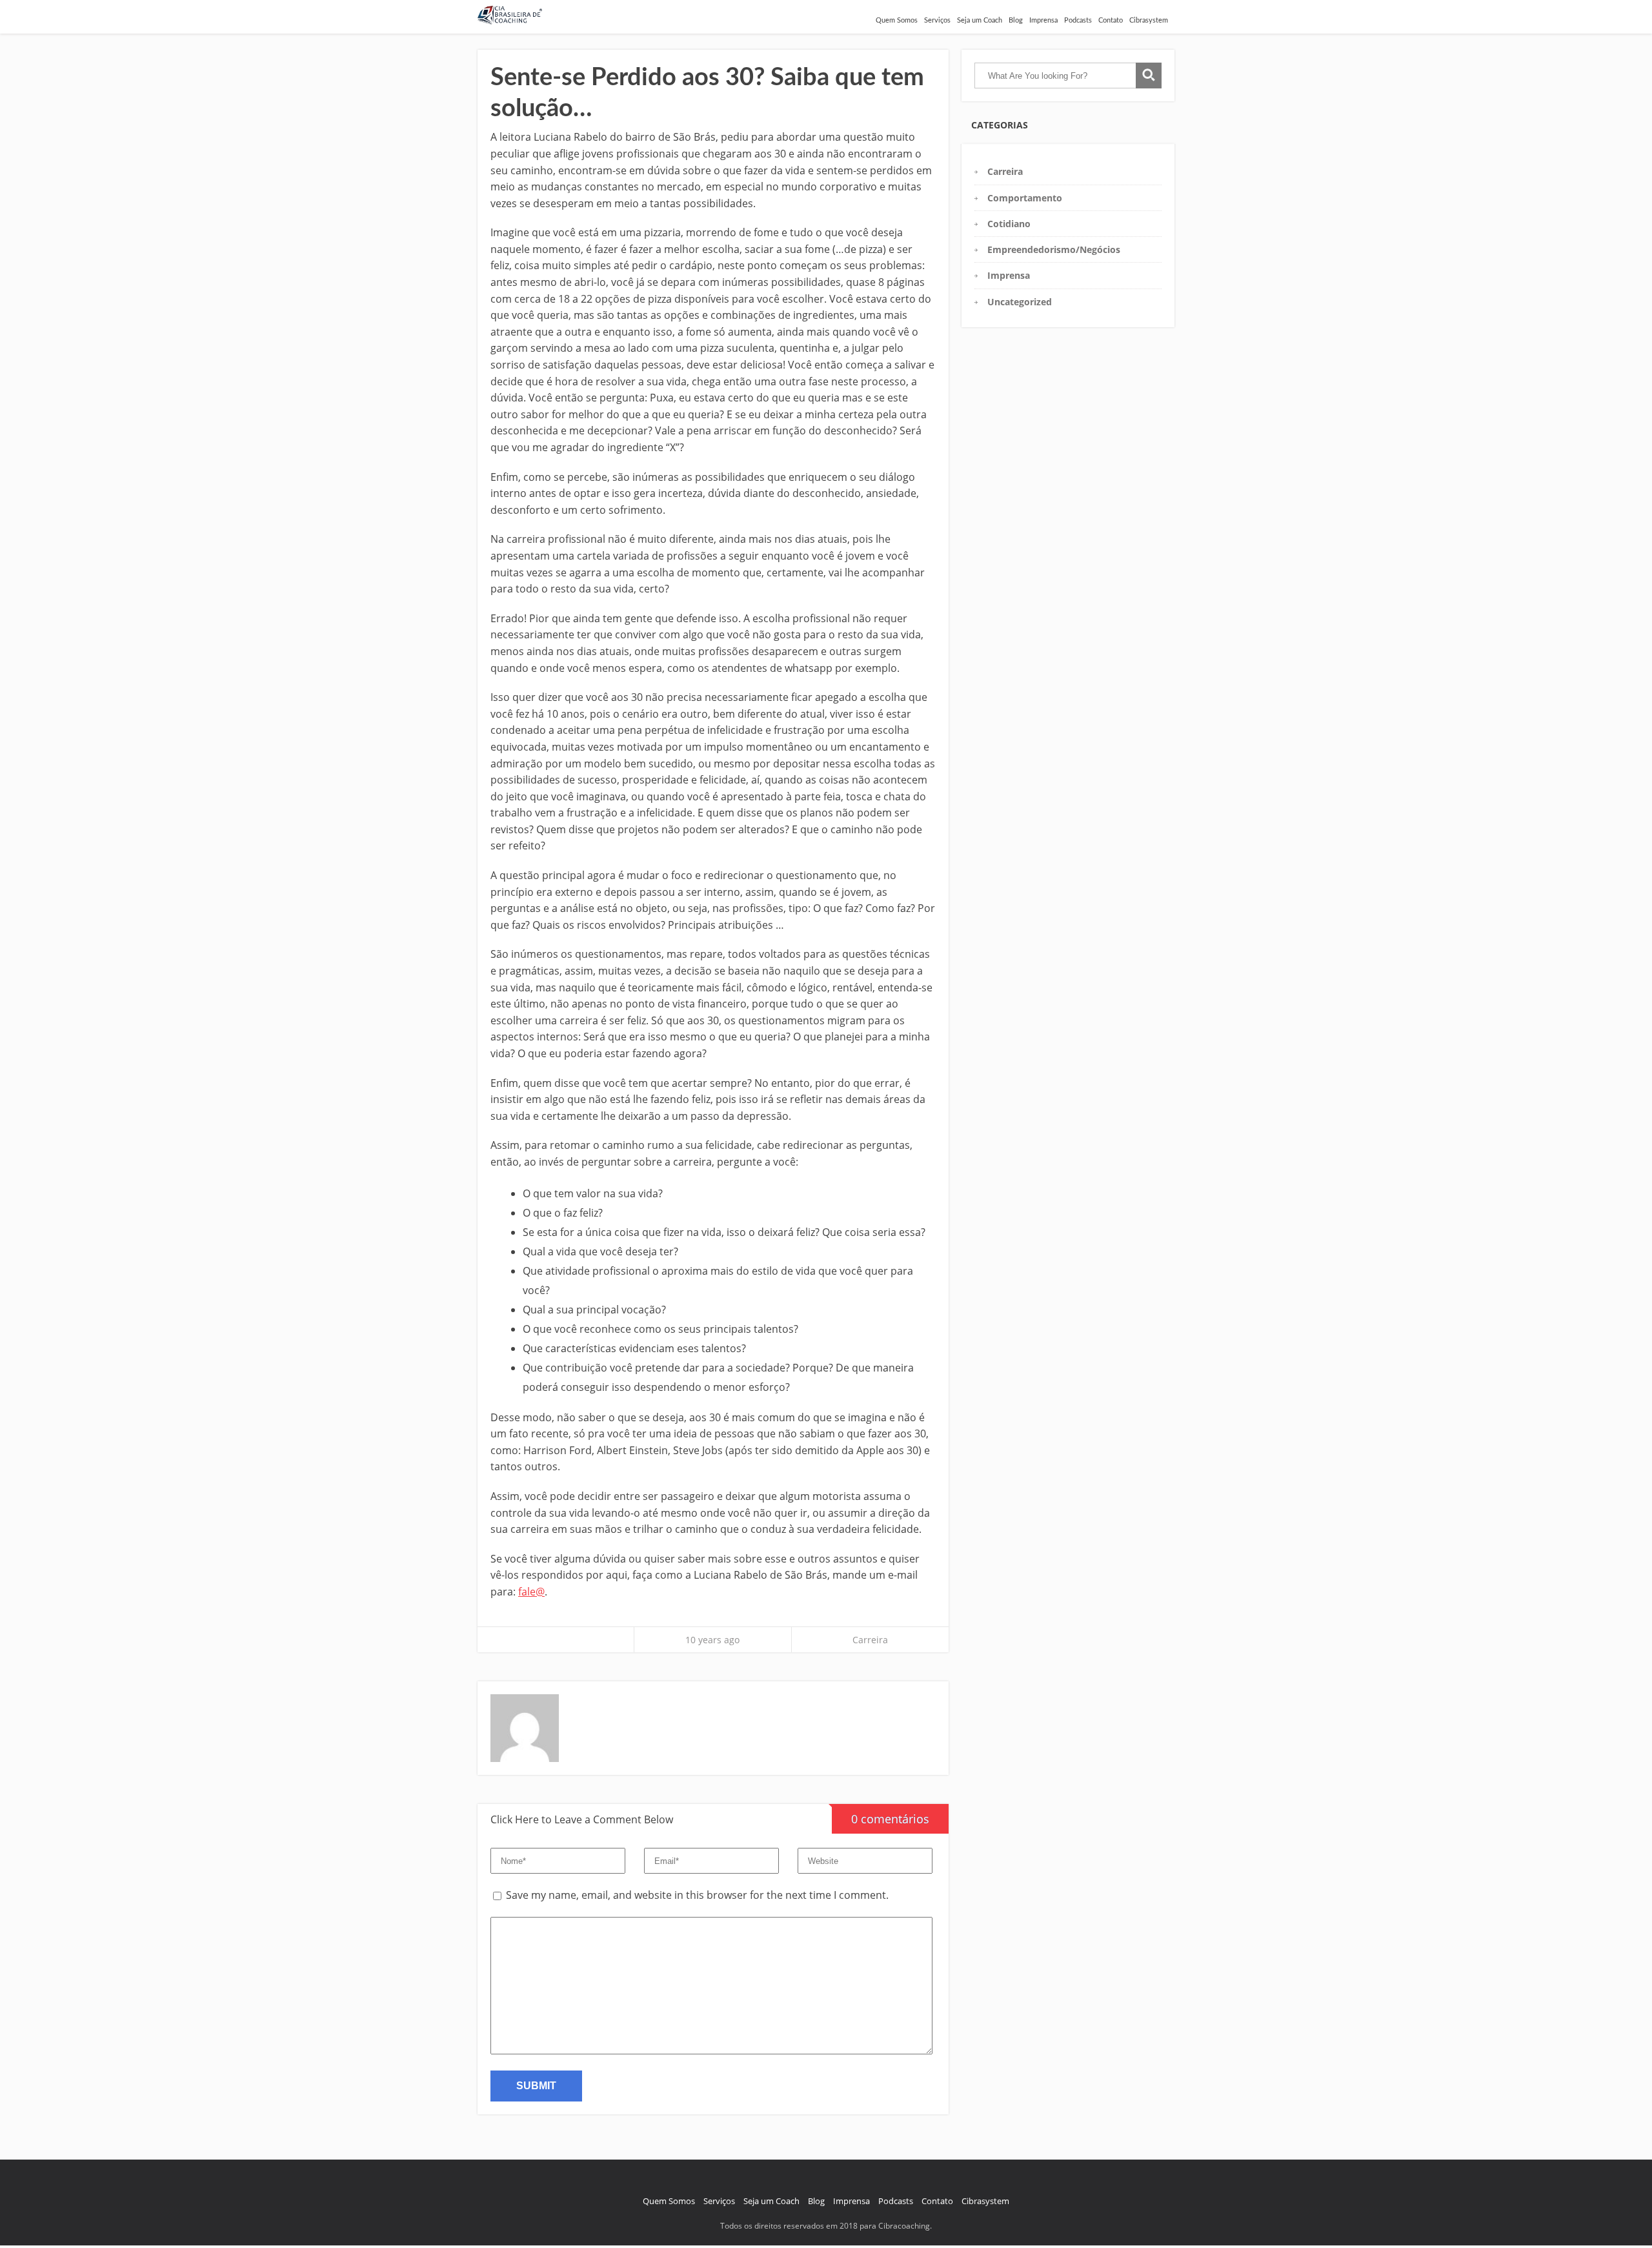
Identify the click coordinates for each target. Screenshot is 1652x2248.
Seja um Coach (980, 20)
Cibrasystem (1149, 20)
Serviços (937, 20)
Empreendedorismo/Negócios (1054, 249)
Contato (1111, 20)
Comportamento (1025, 198)
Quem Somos (897, 20)
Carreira (870, 1640)
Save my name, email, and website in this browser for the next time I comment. (697, 1895)
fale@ (531, 1592)
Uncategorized (1020, 302)
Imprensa (1043, 20)
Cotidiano (1009, 224)
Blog (1016, 20)
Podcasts (1078, 20)
